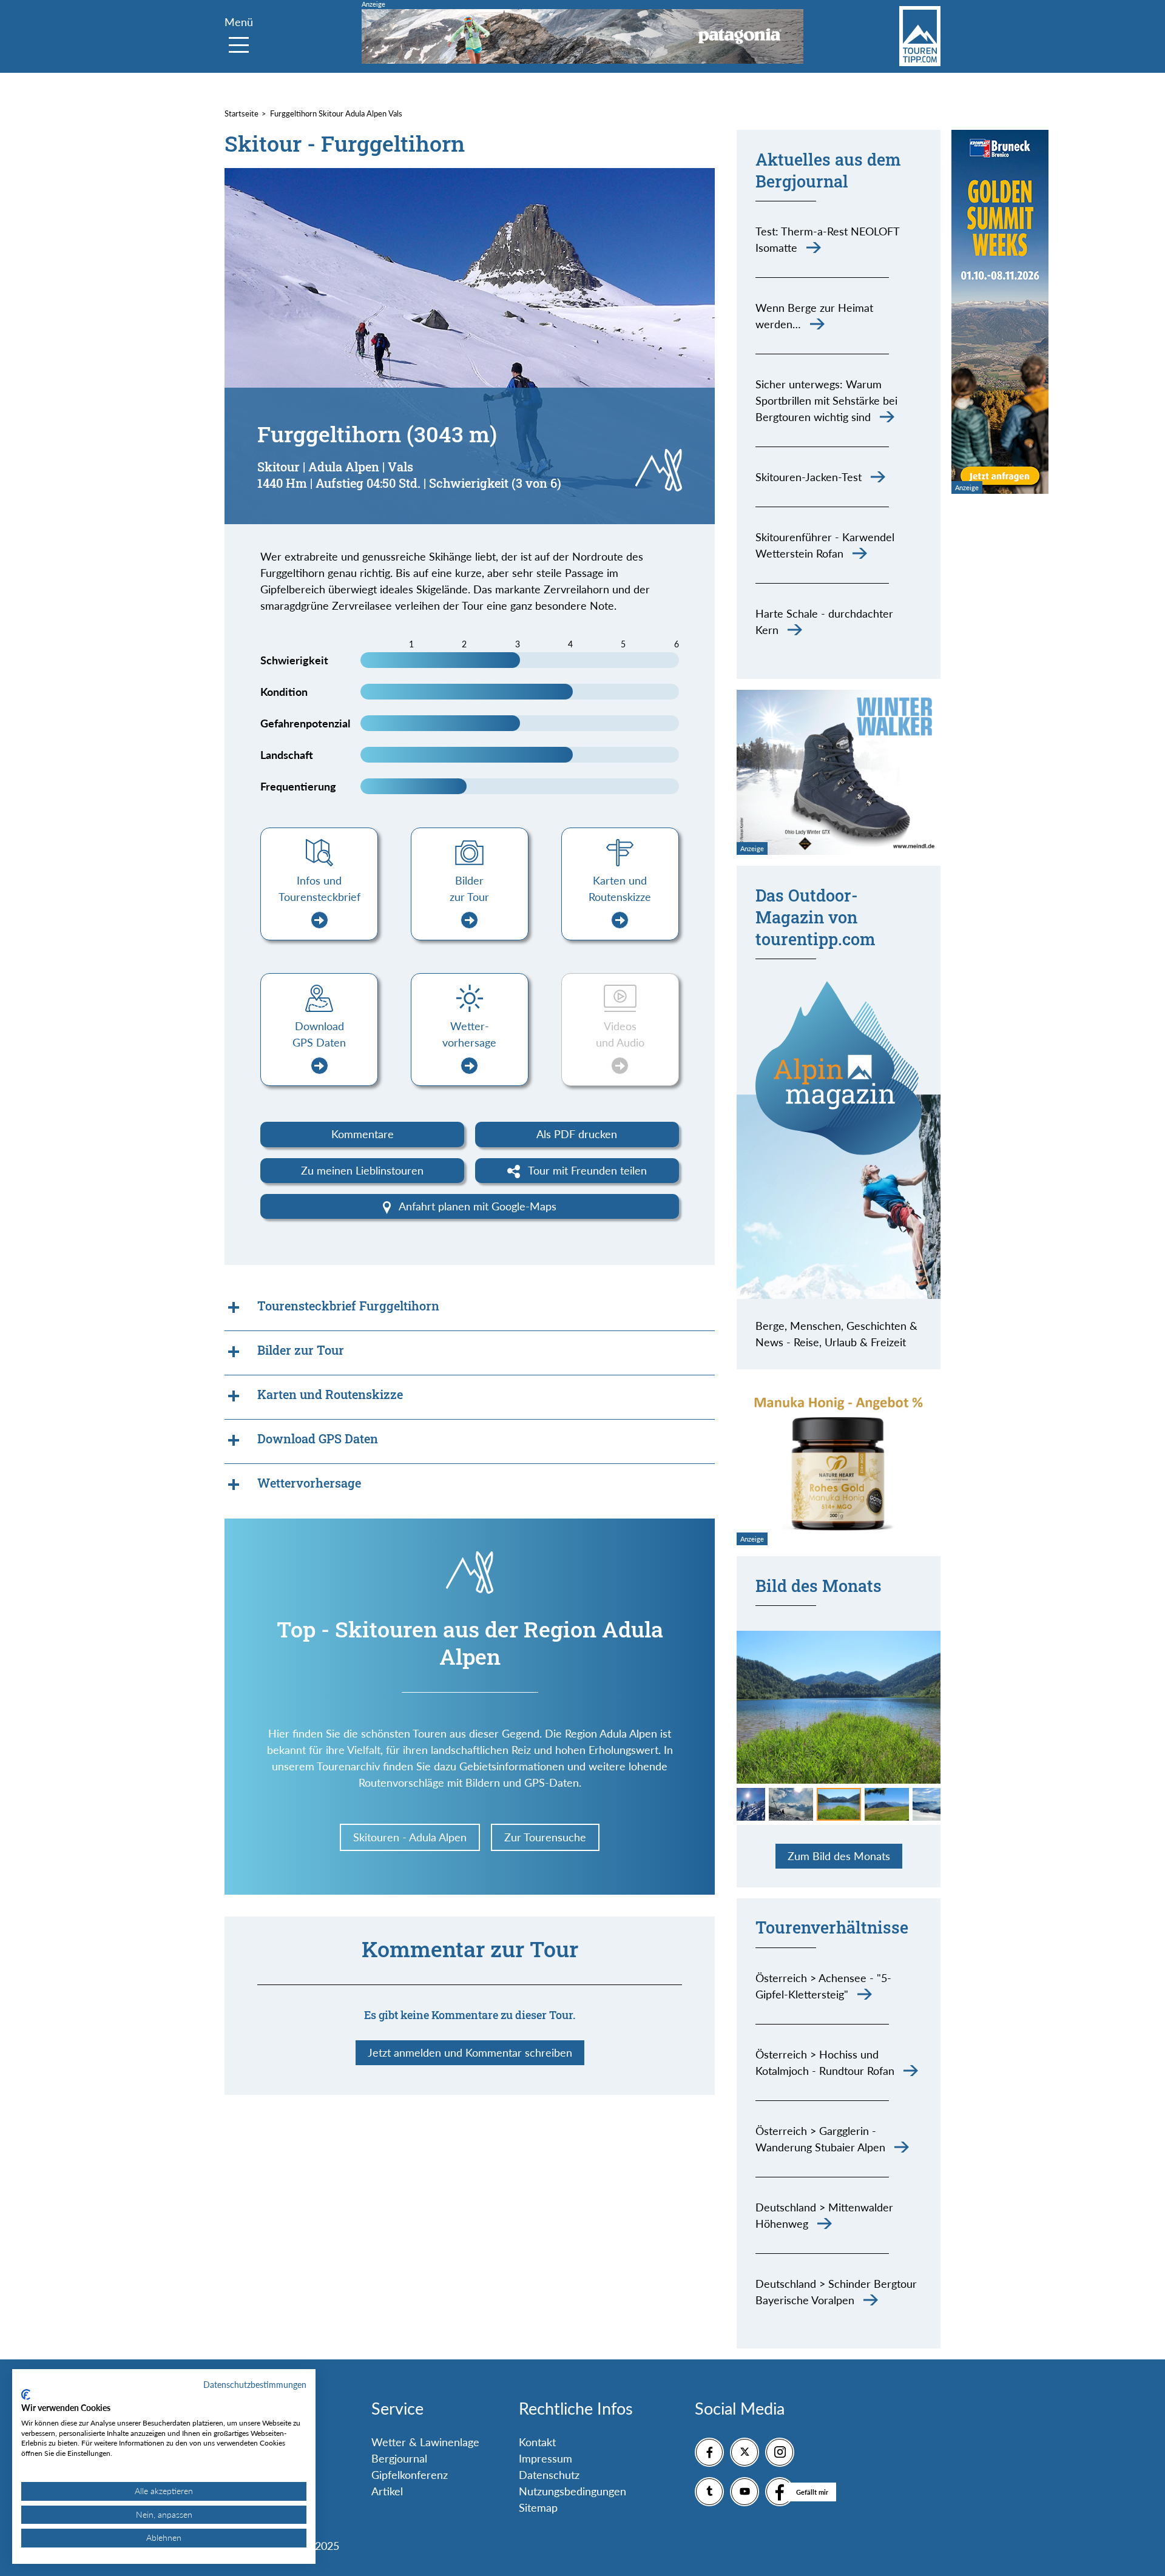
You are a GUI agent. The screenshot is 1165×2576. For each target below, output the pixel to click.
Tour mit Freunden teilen (586, 1170)
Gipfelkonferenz (410, 2475)
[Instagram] (780, 2452)
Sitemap (538, 2507)
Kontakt (537, 2442)
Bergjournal (399, 2458)
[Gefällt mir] (780, 2492)
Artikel (387, 2491)
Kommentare (363, 1134)
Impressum (545, 2458)
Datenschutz (549, 2475)
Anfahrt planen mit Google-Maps (476, 1206)
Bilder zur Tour (469, 888)
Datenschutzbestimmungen (255, 2385)
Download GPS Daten (319, 1034)
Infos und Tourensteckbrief (319, 888)
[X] (745, 2452)
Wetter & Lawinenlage (425, 2442)
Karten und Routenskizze (620, 888)
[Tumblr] (709, 2492)
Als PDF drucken (577, 1134)
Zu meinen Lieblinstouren (362, 1170)
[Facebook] (709, 2452)
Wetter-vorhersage (469, 1034)
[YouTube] (745, 2492)
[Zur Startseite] (920, 36)
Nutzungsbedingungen (572, 2491)
